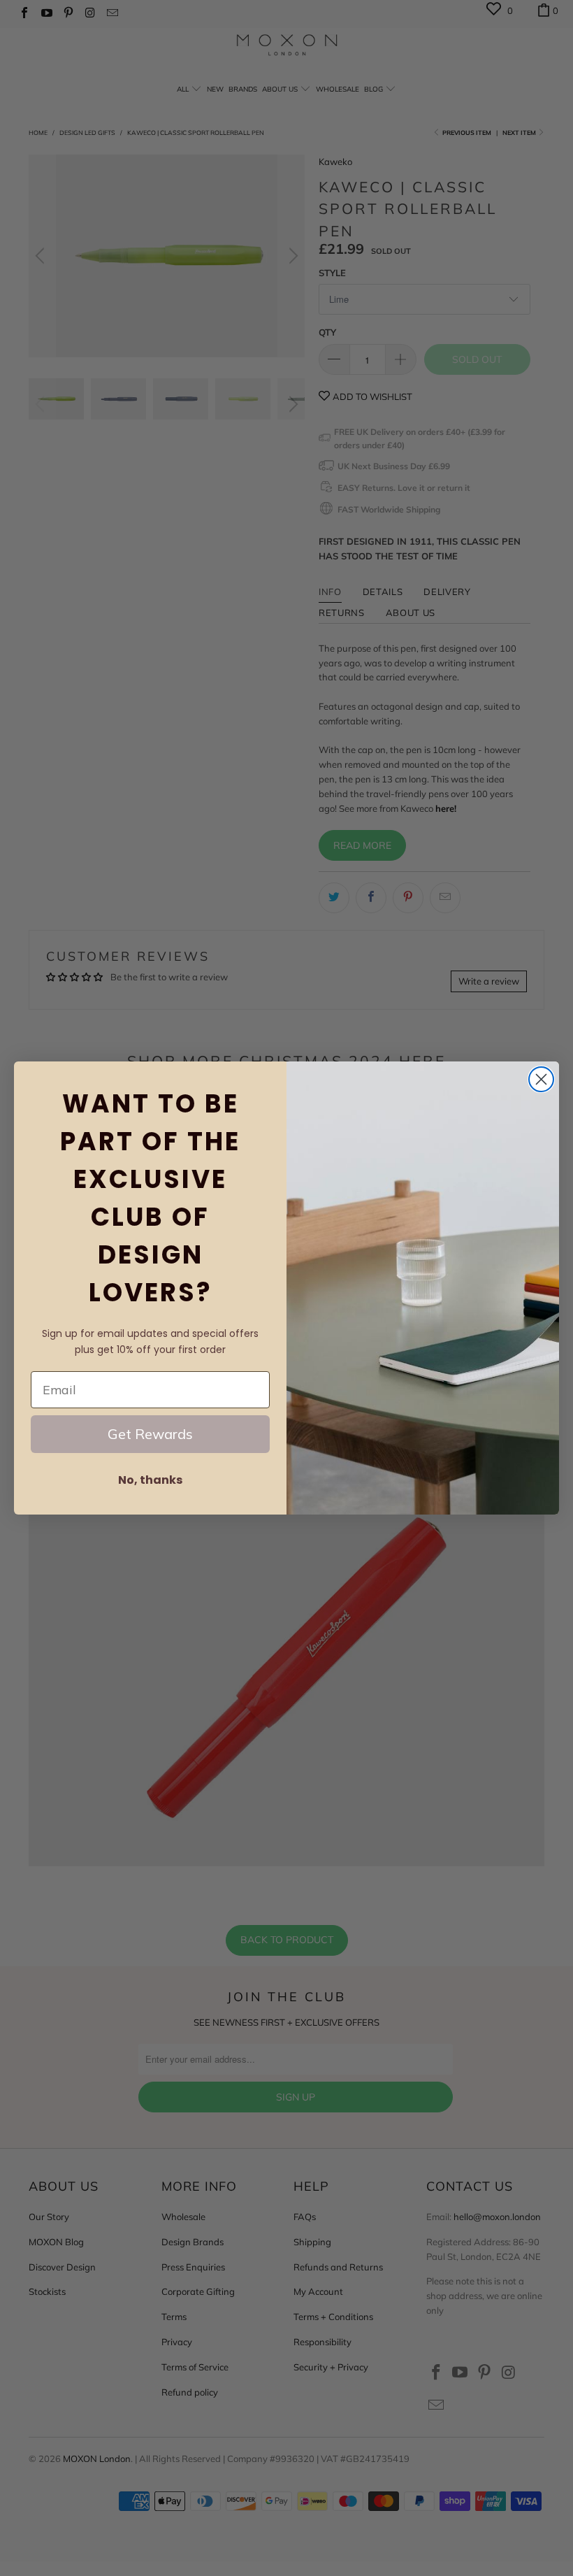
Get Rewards (150, 1434)
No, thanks (150, 1480)
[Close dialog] (541, 1079)
